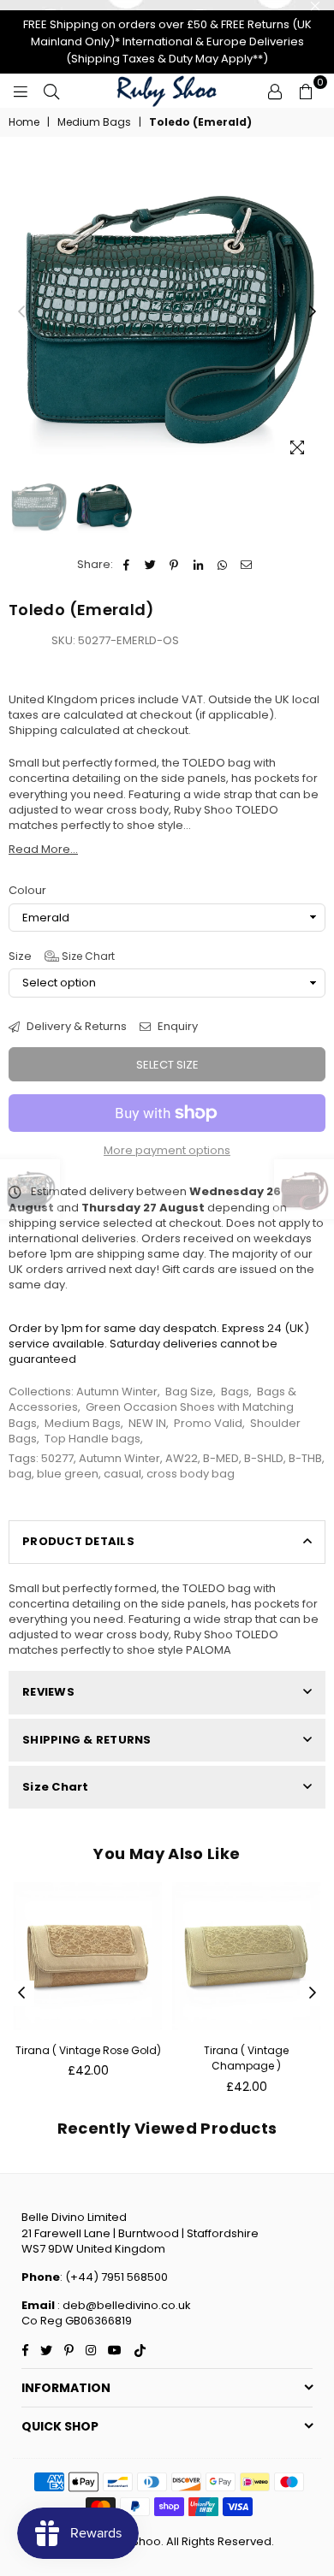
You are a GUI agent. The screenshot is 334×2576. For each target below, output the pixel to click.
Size (62, 956)
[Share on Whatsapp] (222, 565)
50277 (57, 1458)
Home (24, 122)
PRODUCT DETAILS (78, 1541)
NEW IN (147, 1423)
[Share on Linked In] (198, 565)
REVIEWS (48, 1692)
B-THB (305, 1458)
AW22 (182, 1458)
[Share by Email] (246, 565)
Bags (235, 1392)
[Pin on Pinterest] (174, 565)
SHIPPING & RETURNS (87, 1740)
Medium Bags (94, 122)
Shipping (33, 730)
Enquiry (176, 1027)
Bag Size (189, 1392)
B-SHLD (264, 1458)
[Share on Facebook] (126, 565)
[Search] (51, 91)
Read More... (43, 849)
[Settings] (275, 91)
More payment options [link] (167, 1151)
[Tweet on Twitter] (150, 565)
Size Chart (87, 956)
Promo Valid (208, 1423)
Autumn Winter (117, 1392)
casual (122, 1474)
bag (20, 1474)
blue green (68, 1474)
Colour (27, 891)
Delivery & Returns (75, 1027)
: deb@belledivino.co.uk (123, 2305)
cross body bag (191, 1474)
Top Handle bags (92, 1439)
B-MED (221, 1458)
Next (313, 312)
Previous (21, 312)
